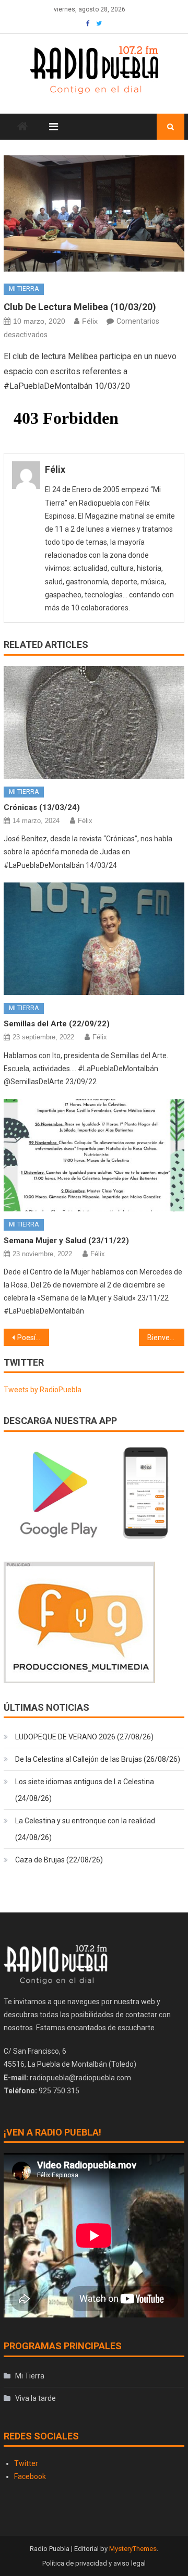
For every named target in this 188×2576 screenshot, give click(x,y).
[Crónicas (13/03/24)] (94, 722)
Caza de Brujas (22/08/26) (59, 1860)
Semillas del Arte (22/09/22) (57, 1024)
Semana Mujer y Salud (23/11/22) (66, 1241)
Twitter (26, 2463)
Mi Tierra (24, 289)
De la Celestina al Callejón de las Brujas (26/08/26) (98, 1759)
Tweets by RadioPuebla (43, 1390)
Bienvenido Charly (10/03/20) (166, 1338)
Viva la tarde (36, 2398)
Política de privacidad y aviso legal (94, 2563)
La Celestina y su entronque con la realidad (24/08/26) (85, 1829)
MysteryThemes (133, 2549)
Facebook (30, 2476)
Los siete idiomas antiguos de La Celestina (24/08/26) (85, 1790)
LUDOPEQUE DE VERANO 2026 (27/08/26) (84, 1737)
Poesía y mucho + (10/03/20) (33, 1338)
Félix (90, 321)
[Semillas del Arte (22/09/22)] (94, 939)
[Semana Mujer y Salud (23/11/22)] (94, 1155)
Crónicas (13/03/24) (42, 807)
